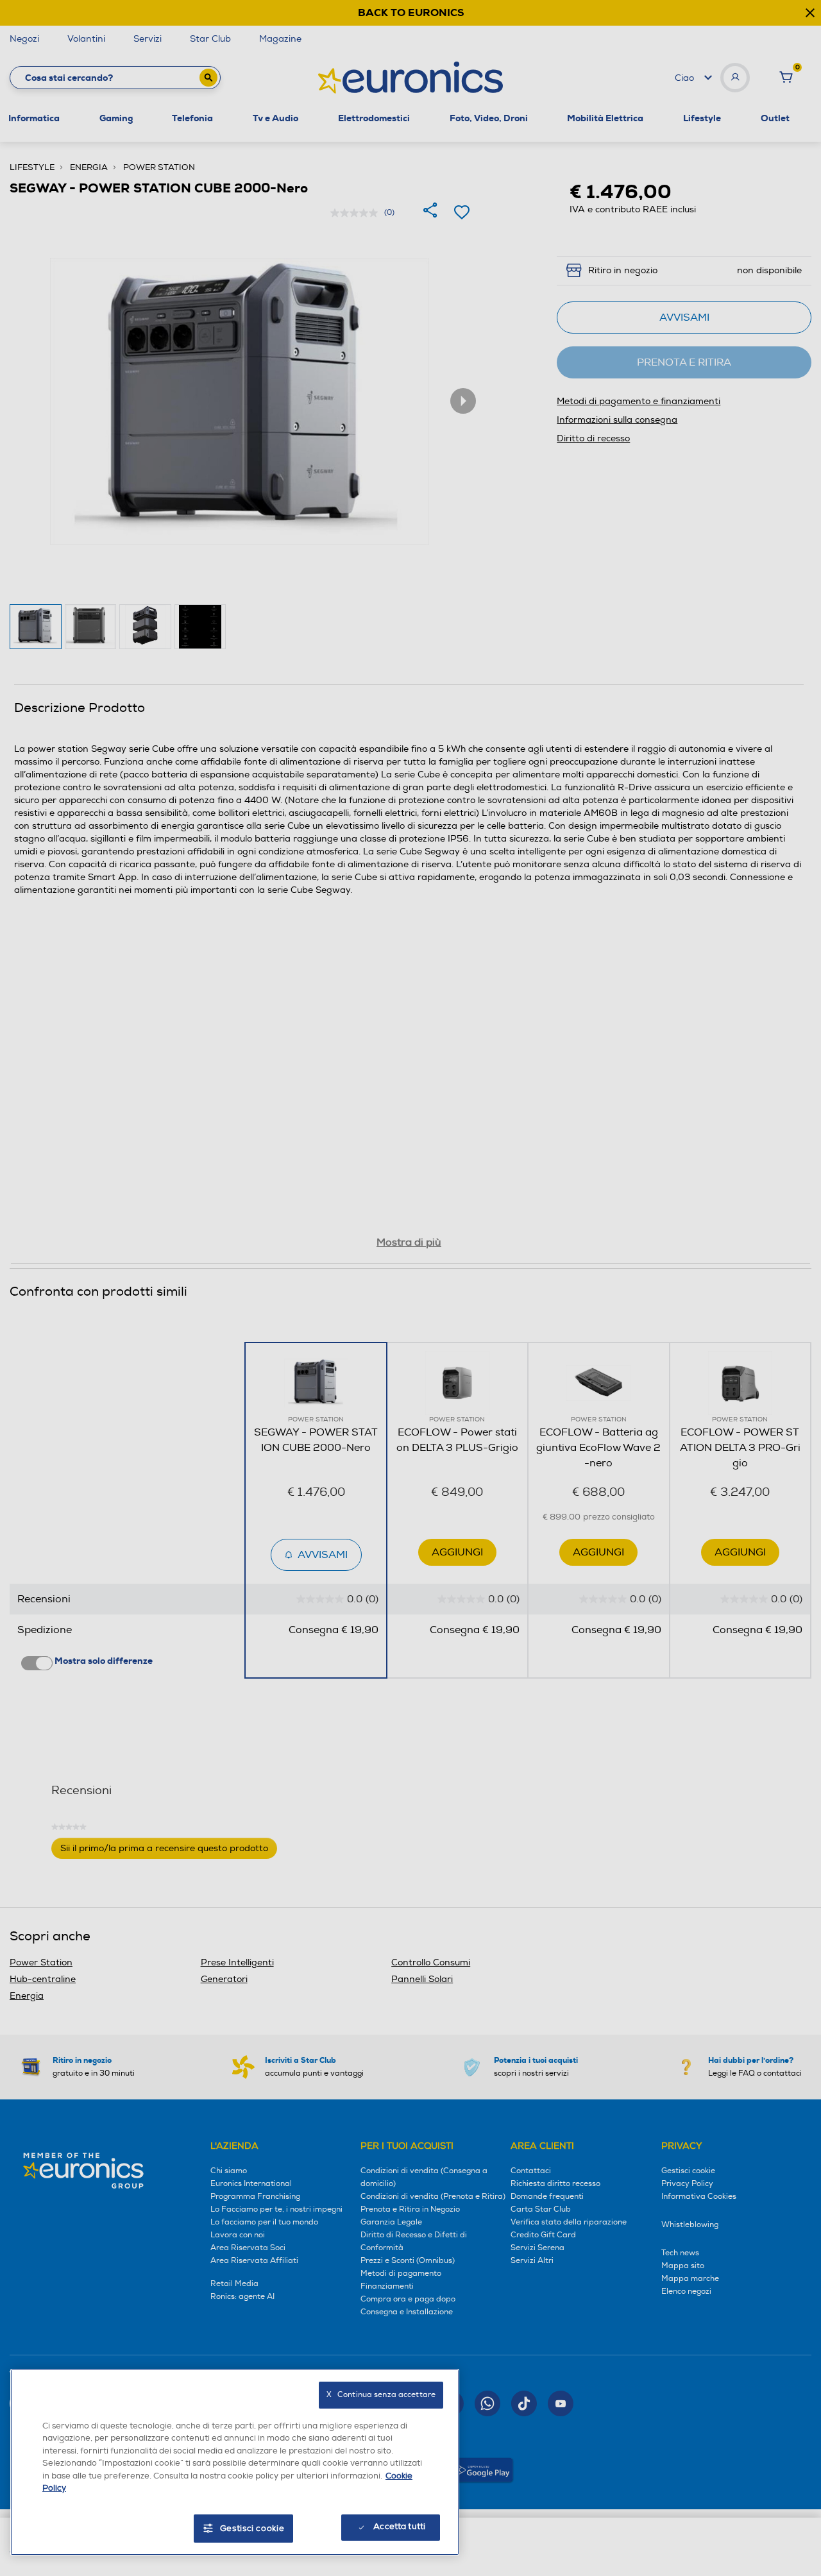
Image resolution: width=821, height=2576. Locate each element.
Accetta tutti (399, 2527)
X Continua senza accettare (381, 2395)
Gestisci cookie (252, 2529)
